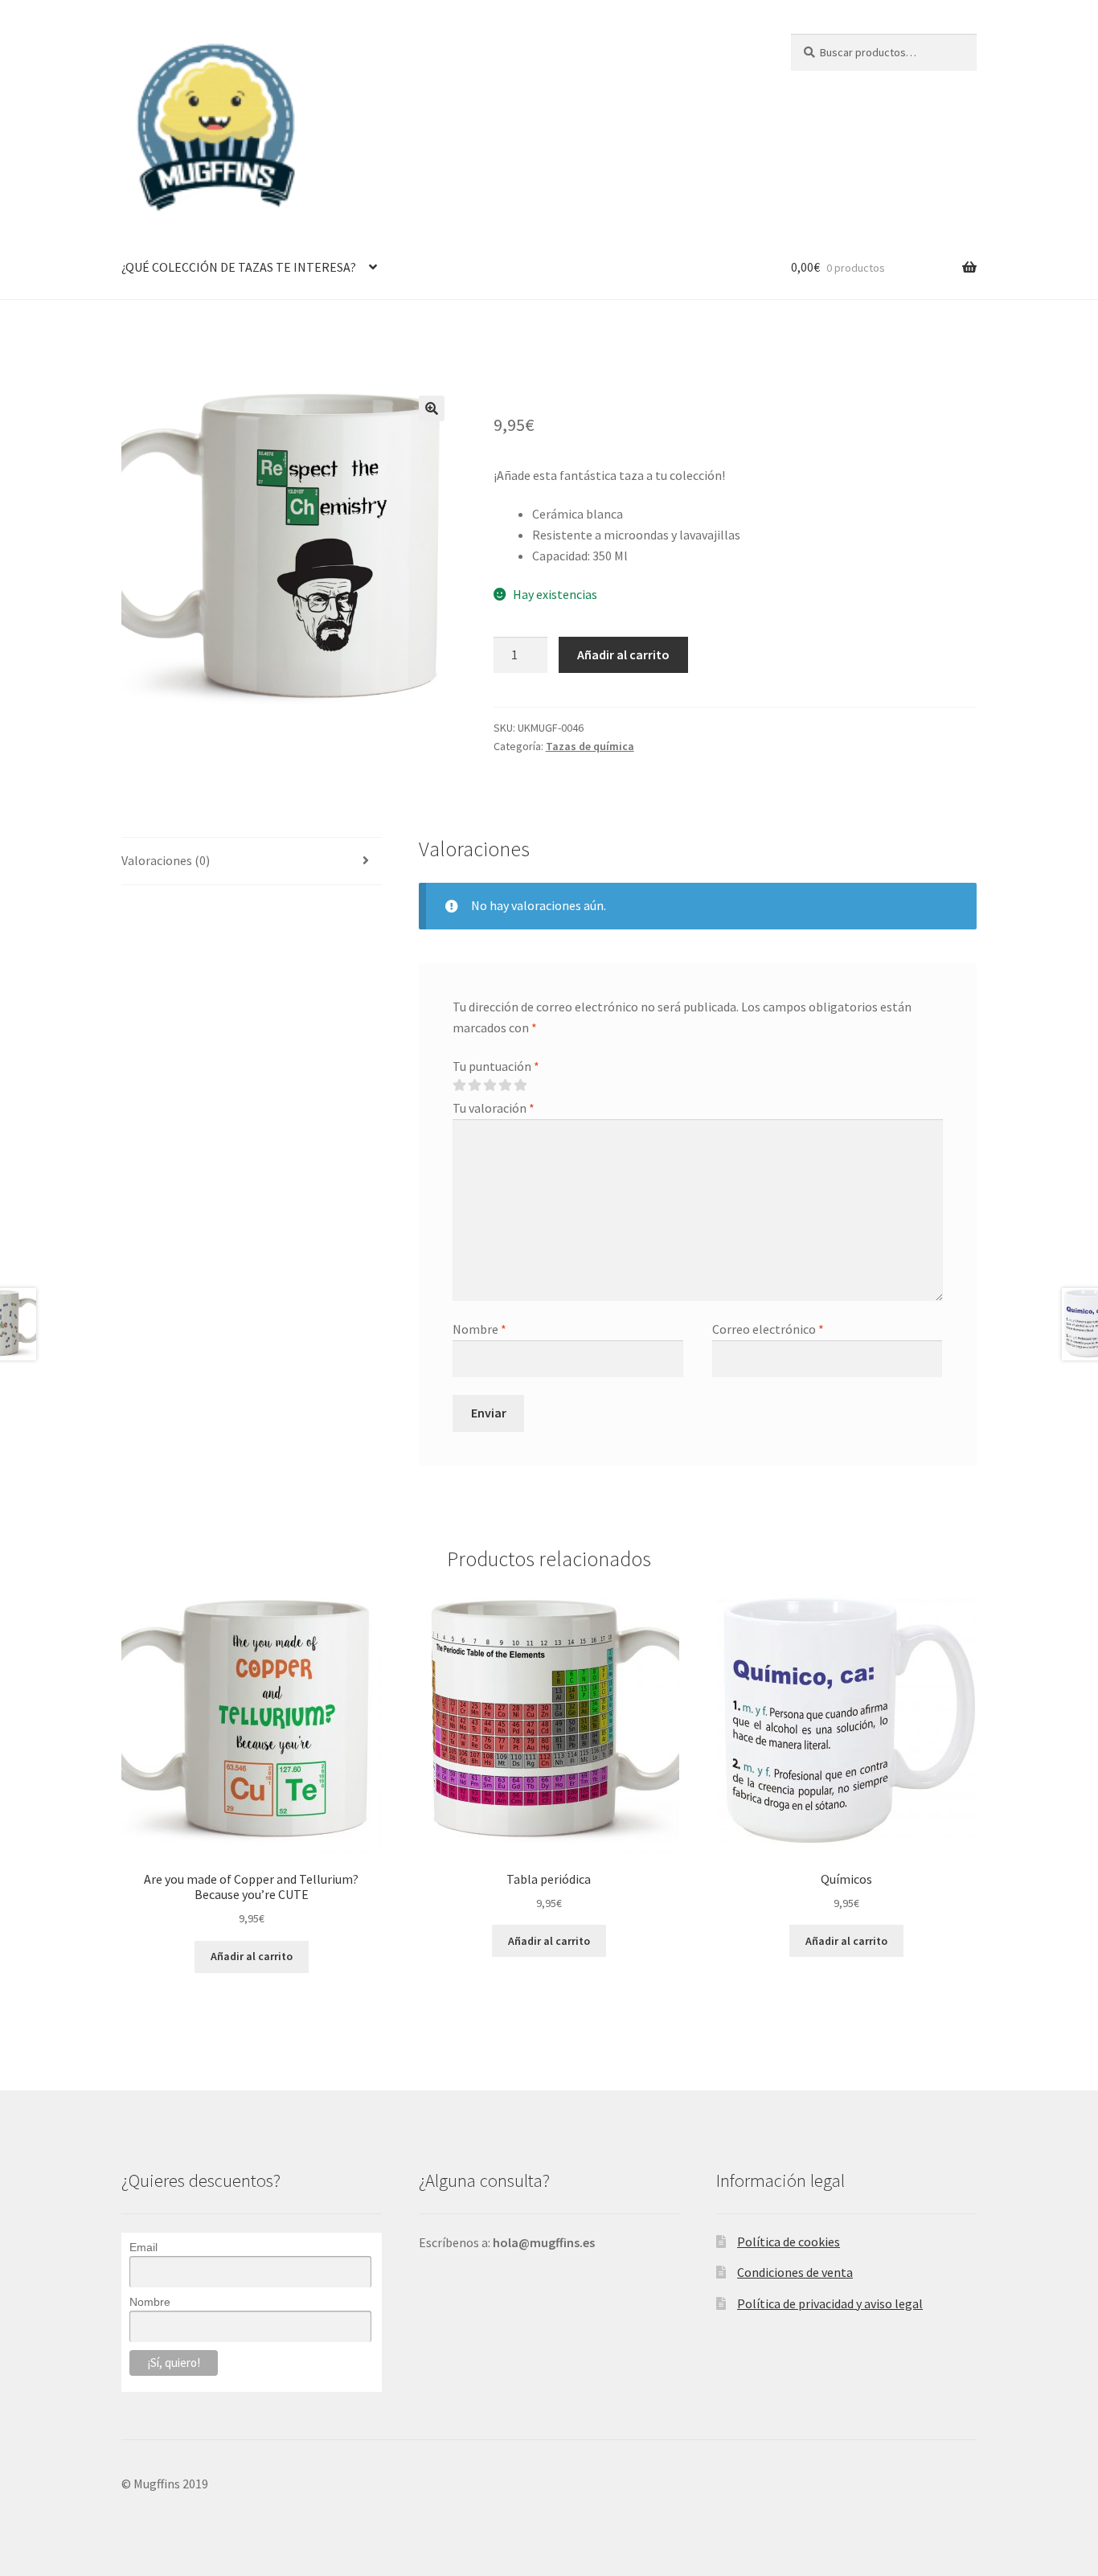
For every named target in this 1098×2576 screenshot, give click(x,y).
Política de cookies (789, 2242)
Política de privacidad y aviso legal (830, 2303)
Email (143, 2247)
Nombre (479, 1329)
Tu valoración (494, 1108)
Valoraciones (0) (166, 860)
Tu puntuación (496, 1066)
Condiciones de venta (795, 2272)
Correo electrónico (768, 1329)
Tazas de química (590, 746)
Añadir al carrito (623, 654)
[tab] (252, 861)
